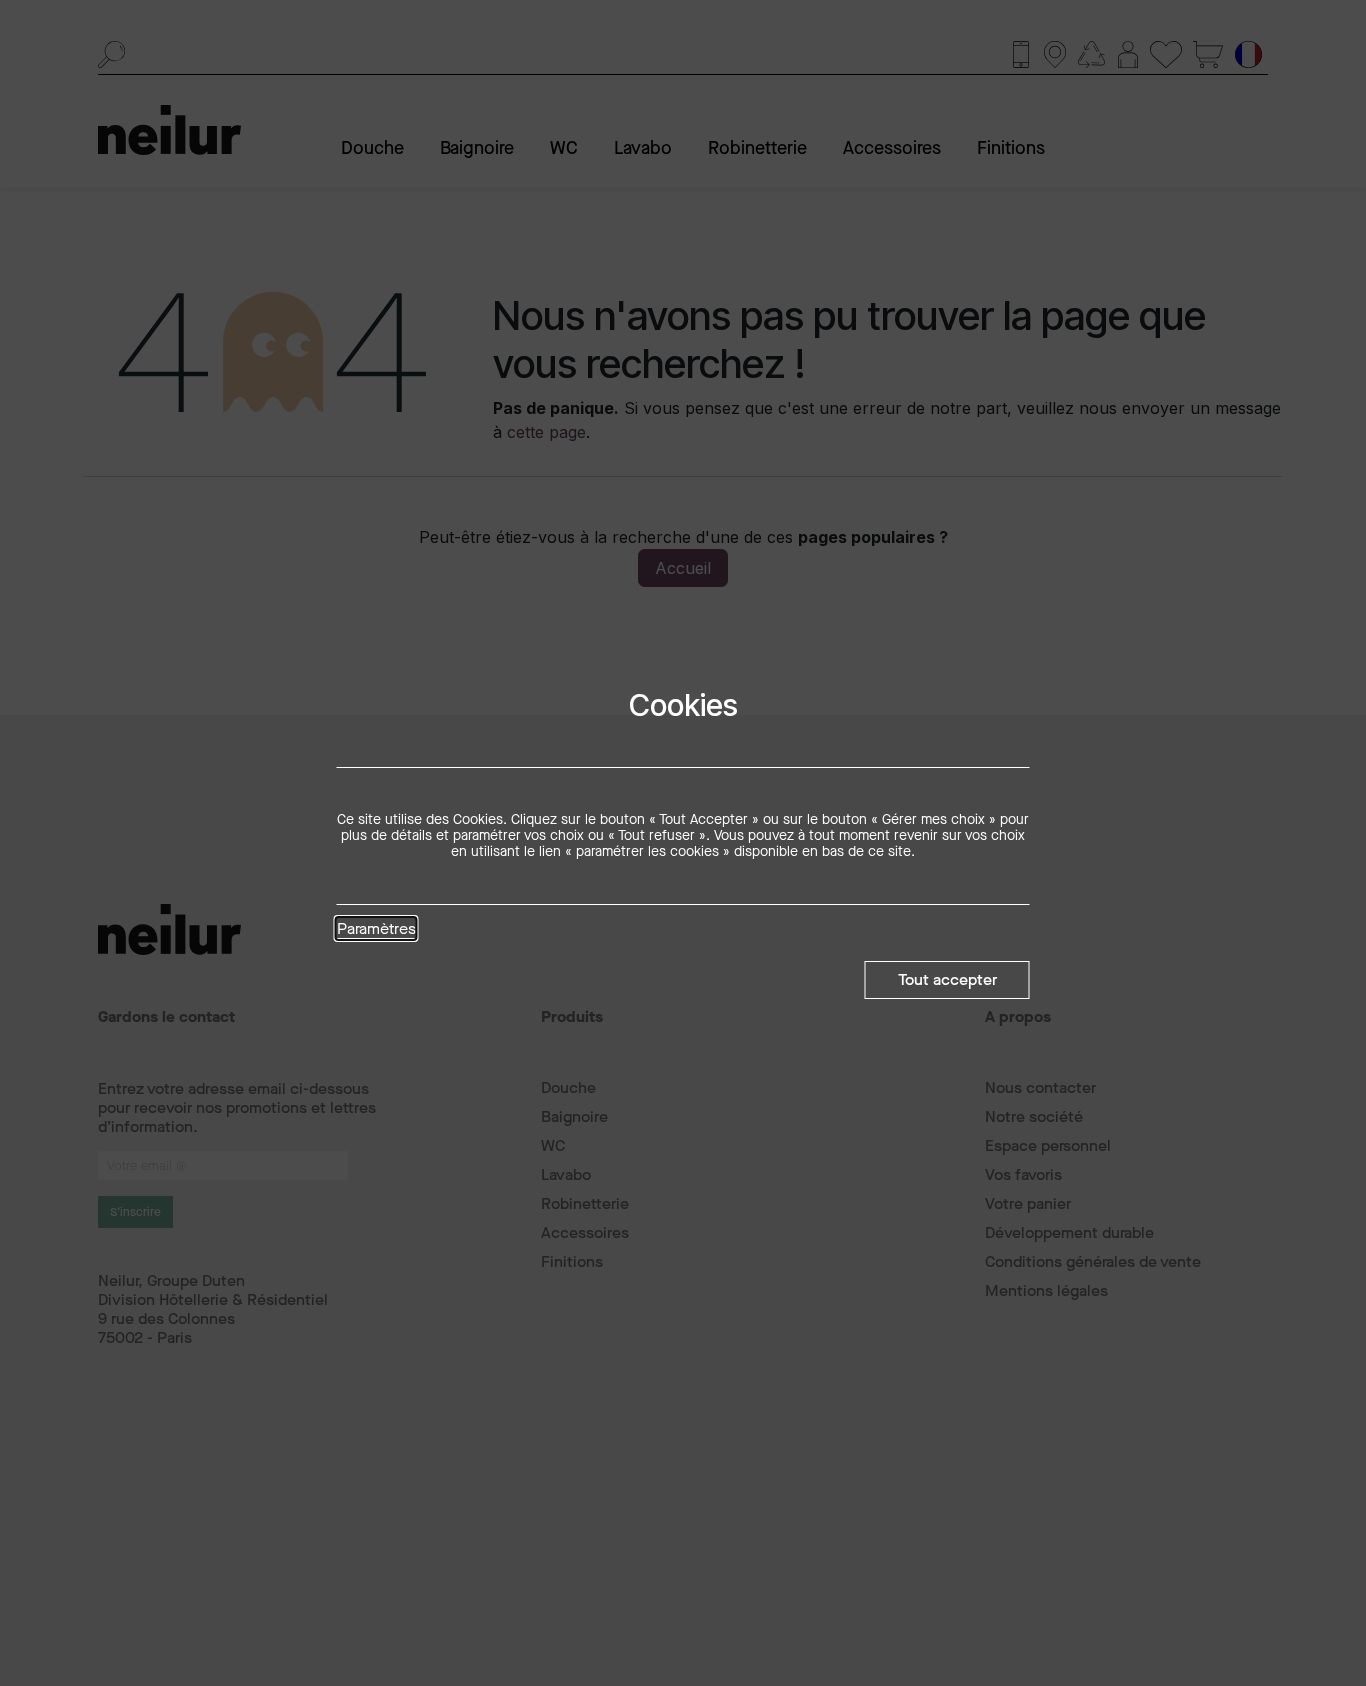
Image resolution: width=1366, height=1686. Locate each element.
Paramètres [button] (376, 930)
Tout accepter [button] (947, 979)
